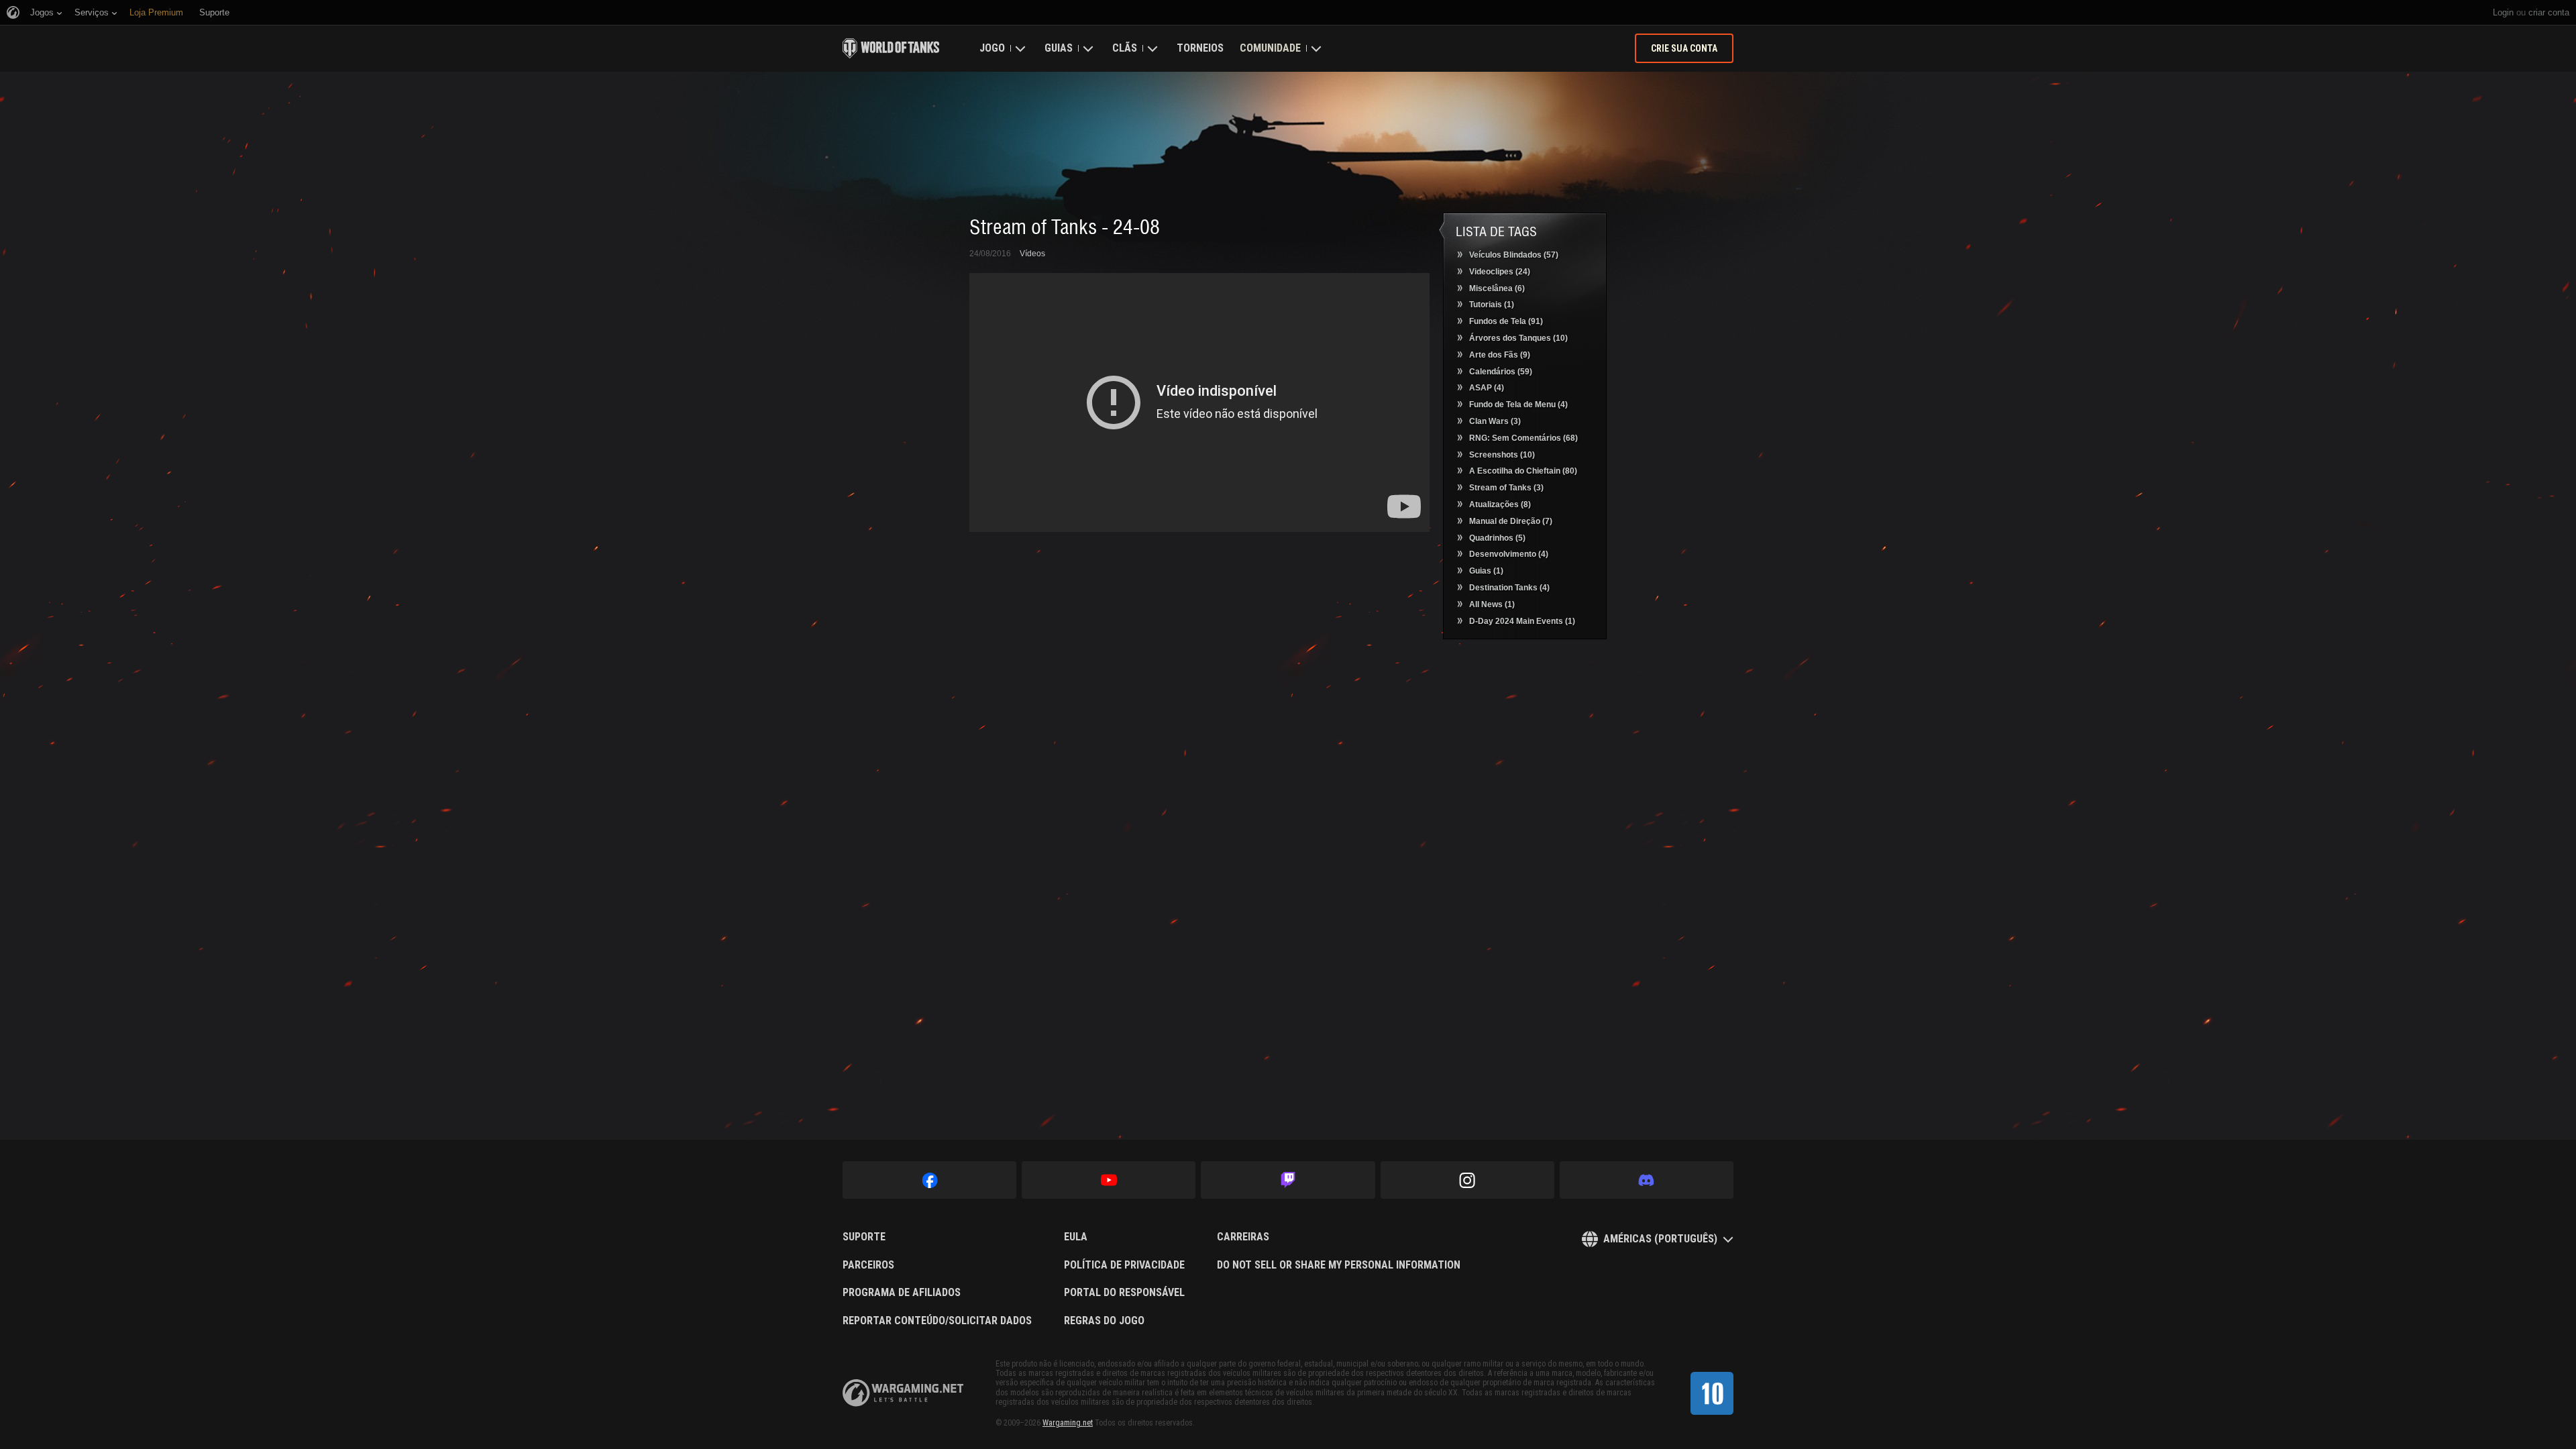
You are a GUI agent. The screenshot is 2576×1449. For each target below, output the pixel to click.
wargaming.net (903, 1393)
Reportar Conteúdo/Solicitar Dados (937, 1321)
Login (2503, 12)
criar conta (2549, 12)
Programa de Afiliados (902, 1293)
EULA (1076, 1237)
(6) (1497, 288)
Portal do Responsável (1124, 1293)
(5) (1497, 538)
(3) (1495, 421)
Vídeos (1032, 254)
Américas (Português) (1660, 1239)
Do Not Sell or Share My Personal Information (1339, 1265)
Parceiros (868, 1265)
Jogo (992, 48)
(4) (1487, 388)
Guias (1059, 48)
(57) (1514, 255)
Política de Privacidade (1124, 1265)
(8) (1500, 504)
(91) (1506, 321)
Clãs (1125, 48)
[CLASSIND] (1712, 1393)
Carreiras (1243, 1237)
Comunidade (1270, 48)
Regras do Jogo (1104, 1321)
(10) (1518, 338)
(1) (1492, 305)
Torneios (1200, 48)
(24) (1500, 272)
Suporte (864, 1237)
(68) (1523, 438)
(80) (1523, 471)
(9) (1500, 355)
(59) (1501, 372)
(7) (1511, 521)
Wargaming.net (1068, 1423)
